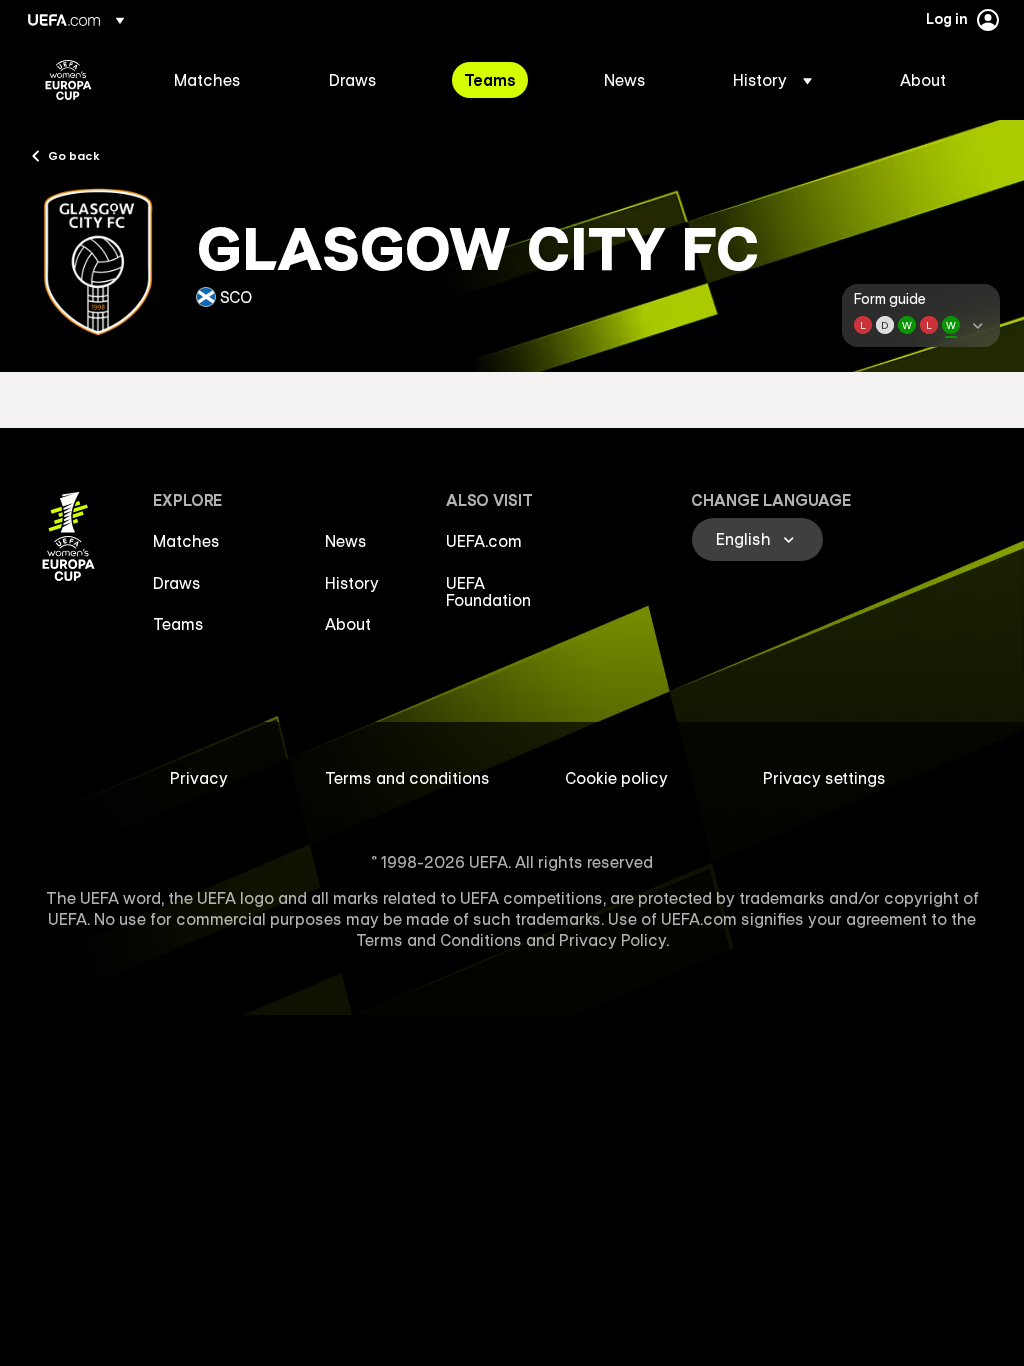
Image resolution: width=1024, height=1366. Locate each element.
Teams (178, 624)
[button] (772, 80)
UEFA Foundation (488, 592)
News (346, 541)
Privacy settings (824, 778)
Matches (186, 541)
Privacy (199, 778)
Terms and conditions (407, 778)
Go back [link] (74, 155)
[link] (207, 80)
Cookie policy (616, 778)
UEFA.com (484, 541)
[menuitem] (226, 80)
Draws (177, 583)
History (352, 583)
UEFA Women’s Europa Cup (68, 80)
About (348, 624)
